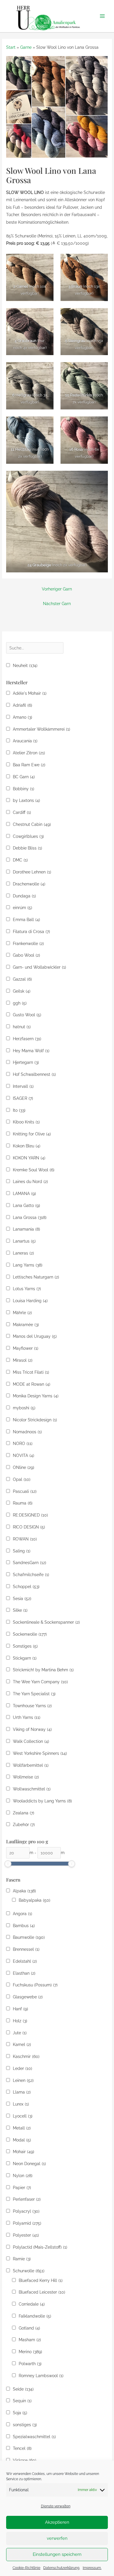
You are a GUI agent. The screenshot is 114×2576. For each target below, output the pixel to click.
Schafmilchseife (31, 1575)
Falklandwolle (35, 2316)
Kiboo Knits (26, 1122)
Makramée (26, 1325)
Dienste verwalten (56, 2506)
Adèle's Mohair (30, 693)
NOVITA (24, 1455)
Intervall (23, 1086)
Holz (20, 2021)
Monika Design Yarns (36, 1396)
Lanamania (26, 1229)
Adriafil (23, 705)
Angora (23, 1914)
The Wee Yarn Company (40, 1682)
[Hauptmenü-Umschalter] (102, 16)
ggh (20, 1003)
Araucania (25, 741)
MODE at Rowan (32, 1384)
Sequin (22, 2401)
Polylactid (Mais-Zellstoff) (40, 2247)
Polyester (26, 2235)
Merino (30, 2352)
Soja (20, 2413)
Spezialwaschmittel (34, 2437)
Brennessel (26, 1949)
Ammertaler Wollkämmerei (42, 729)
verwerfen (57, 2538)
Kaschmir (26, 2056)
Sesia (22, 1599)
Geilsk (22, 991)
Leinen (23, 2080)
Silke (20, 1610)
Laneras (23, 1253)
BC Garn (24, 777)
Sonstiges (25, 1646)
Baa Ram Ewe (29, 765)
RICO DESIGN (29, 1527)
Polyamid (27, 2223)
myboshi (24, 1408)
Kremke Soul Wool (34, 1170)
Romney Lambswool (41, 2376)
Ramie (22, 2259)
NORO (23, 1444)
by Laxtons (26, 800)
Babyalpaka (34, 1900)
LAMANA (24, 1194)
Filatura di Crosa (31, 932)
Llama (22, 2092)
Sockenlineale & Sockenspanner (46, 1622)
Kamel (22, 2045)
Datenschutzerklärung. (62, 2568)
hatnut (22, 1027)
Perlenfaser (27, 2199)
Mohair (24, 2152)
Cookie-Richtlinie (26, 2568)
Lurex (21, 2104)
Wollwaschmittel (32, 1789)
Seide (23, 2389)
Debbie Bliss (27, 848)
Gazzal (22, 979)
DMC (20, 860)
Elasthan (24, 1973)
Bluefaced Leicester (42, 2292)
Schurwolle (29, 2271)
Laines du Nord (30, 1182)
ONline (24, 1467)
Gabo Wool (26, 955)
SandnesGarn (30, 1563)
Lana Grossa (30, 1217)
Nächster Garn (57, 604)
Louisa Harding (30, 1301)
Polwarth (30, 2364)
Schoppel (26, 1587)
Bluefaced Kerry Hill (41, 2280)
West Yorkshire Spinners (40, 1753)
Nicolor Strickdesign (35, 1420)
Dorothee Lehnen (32, 872)
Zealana (24, 1813)
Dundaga (24, 896)
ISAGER (23, 1098)
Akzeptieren (57, 2522)
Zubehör (24, 1825)
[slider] (8, 1864)
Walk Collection (31, 1741)
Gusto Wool (27, 1015)
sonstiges (25, 2425)
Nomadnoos (27, 1432)
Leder (23, 2068)
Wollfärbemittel (31, 1765)
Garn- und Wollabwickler (39, 967)
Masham (30, 2340)
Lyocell (23, 2116)
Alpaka (24, 1891)
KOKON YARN (29, 1158)
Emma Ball (26, 920)
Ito (19, 1110)
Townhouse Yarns (32, 1706)
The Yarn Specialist (34, 1694)
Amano (23, 717)
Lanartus (24, 1241)
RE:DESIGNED (30, 1515)
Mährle (22, 1313)
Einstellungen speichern (57, 2554)
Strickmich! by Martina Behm (43, 1670)
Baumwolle (29, 1937)
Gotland (29, 2328)
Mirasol (23, 1360)
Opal (22, 1479)
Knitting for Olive (32, 1134)
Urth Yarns (27, 1717)
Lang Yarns (28, 1265)
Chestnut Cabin (32, 824)
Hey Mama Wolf (31, 1051)
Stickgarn (25, 1658)
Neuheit (25, 666)
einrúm (23, 908)
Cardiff (22, 812)
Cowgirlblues (28, 836)
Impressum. (92, 2568)
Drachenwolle (29, 884)
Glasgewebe (28, 1997)
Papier (22, 2188)
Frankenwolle (28, 944)
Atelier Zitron (29, 753)
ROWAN (25, 1539)
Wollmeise (26, 1777)
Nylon (23, 2176)
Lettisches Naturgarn (36, 1277)
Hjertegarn (26, 1062)
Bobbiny (24, 789)
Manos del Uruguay (35, 1336)
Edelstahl (25, 1961)
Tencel (22, 2448)
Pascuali (25, 1491)
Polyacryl (26, 2211)
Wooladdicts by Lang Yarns (42, 1801)
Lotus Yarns (27, 1289)
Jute (20, 2033)
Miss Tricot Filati (31, 1372)
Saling (22, 1551)
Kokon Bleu (27, 1146)
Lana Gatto (26, 1206)
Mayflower (26, 1348)
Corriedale (32, 2304)
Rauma (23, 1503)
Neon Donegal (29, 2164)
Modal (22, 2140)
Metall (22, 2128)
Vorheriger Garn (57, 589)
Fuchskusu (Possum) (35, 1985)
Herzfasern (27, 1039)
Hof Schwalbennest (34, 1074)
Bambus (24, 1926)
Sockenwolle (30, 1634)
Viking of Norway (32, 1729)
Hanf (20, 2009)
